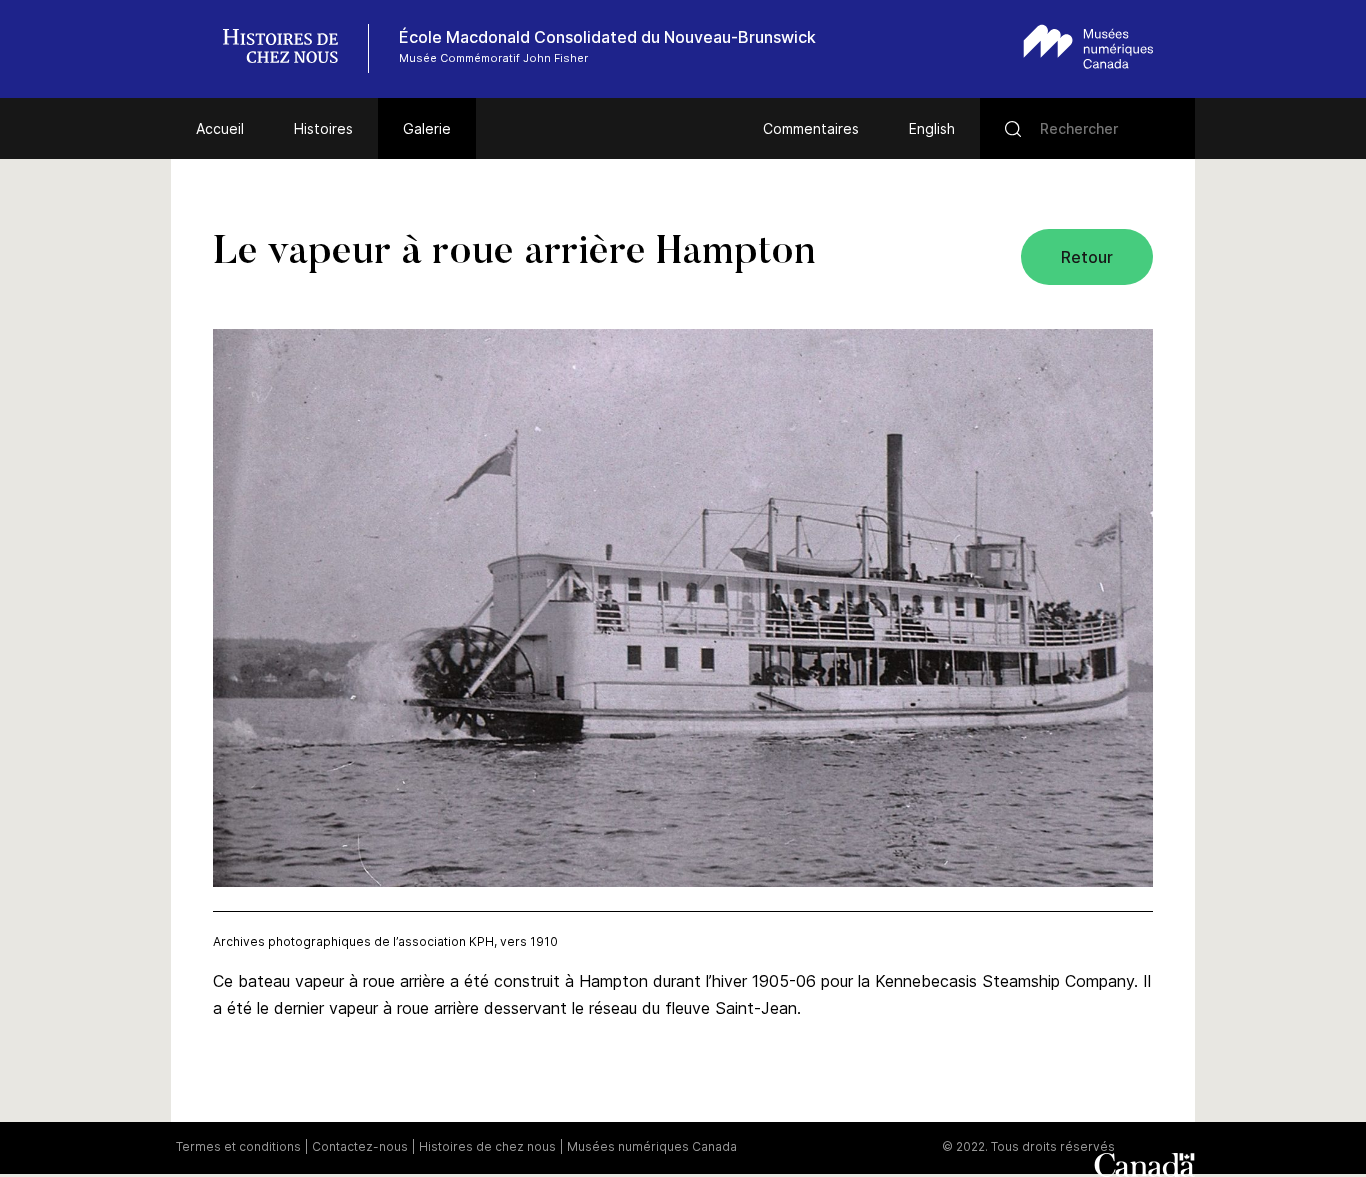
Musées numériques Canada (652, 1146)
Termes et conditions (238, 1146)
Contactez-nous (360, 1146)
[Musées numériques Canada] (1088, 46)
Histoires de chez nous (487, 1146)
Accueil (220, 128)
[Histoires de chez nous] (291, 48)
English (932, 128)
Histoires (323, 128)
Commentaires (811, 128)
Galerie (427, 128)
